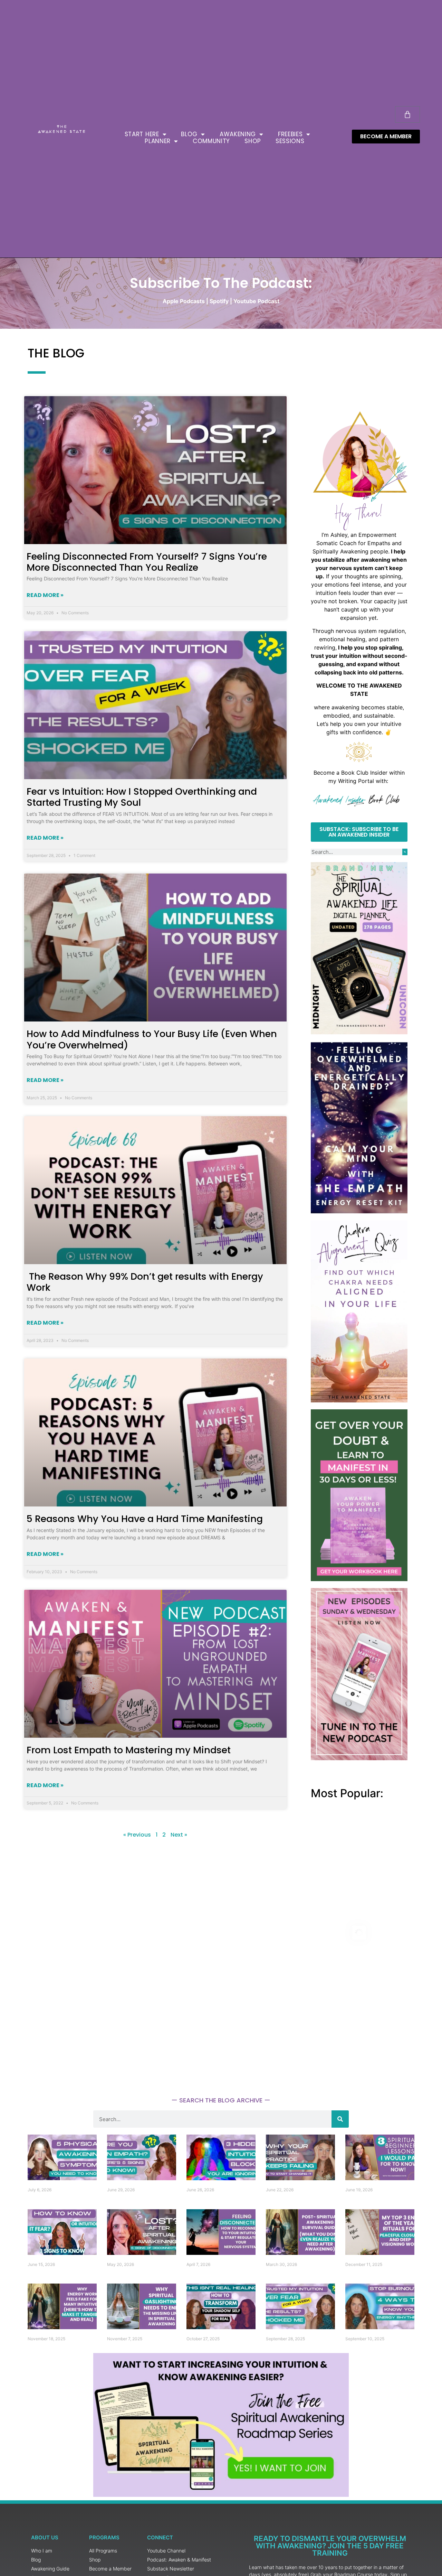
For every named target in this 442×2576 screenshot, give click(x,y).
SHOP (253, 141)
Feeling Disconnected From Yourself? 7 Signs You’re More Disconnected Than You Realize (147, 562)
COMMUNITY (211, 141)
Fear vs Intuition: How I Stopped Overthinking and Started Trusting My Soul (142, 797)
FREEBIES (290, 134)
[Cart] (407, 114)
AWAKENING (238, 134)
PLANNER (158, 141)
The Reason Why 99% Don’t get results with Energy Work (145, 1282)
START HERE (142, 134)
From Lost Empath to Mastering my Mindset (129, 1750)
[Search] (405, 852)
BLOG (189, 134)
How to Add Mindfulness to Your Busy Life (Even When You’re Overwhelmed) (152, 1039)
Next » (179, 1835)
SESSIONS (290, 141)
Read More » (45, 595)
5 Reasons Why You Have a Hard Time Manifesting (145, 1519)
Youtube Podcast (256, 301)
